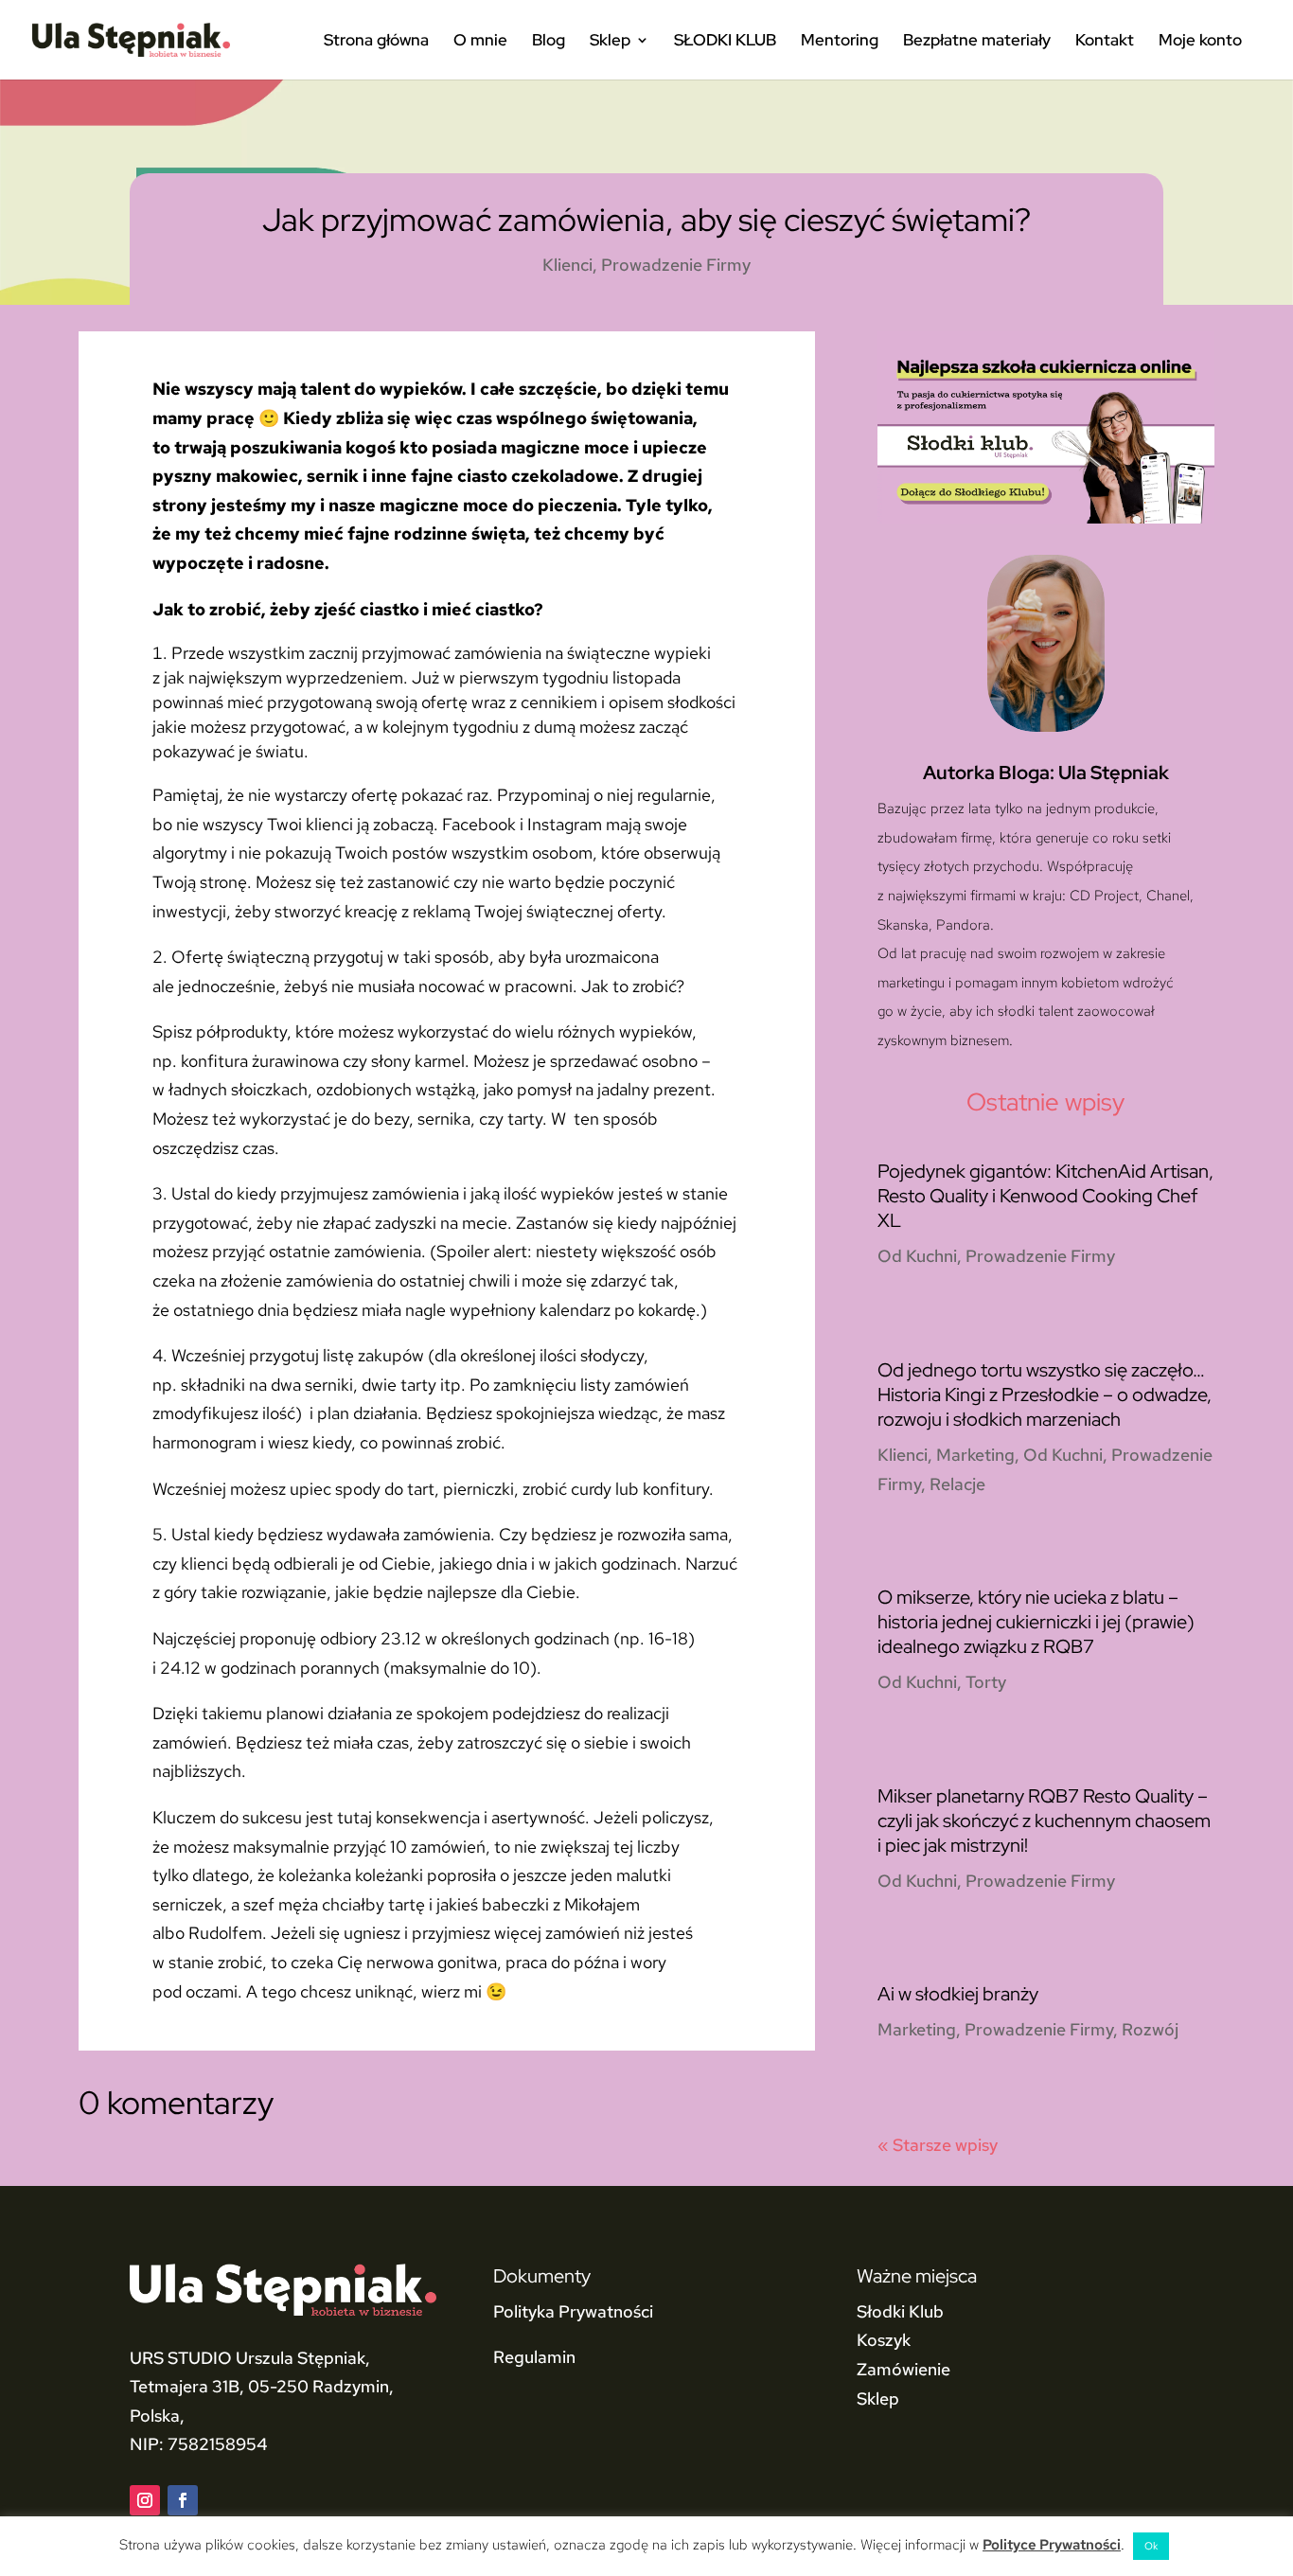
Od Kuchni (917, 1256)
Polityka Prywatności (573, 2311)
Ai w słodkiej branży (958, 1994)
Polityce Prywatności (1052, 2545)
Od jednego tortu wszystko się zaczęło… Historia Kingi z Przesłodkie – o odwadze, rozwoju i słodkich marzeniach (1045, 1395)
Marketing (975, 1455)
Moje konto (1200, 42)
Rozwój (1150, 2029)
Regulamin (534, 2357)
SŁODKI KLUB (725, 42)
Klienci (567, 265)
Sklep (610, 42)
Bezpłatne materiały (977, 42)
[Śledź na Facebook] (183, 2500)
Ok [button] (1151, 2546)
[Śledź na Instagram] (145, 2500)
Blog (549, 42)
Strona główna (376, 42)
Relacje (957, 1484)
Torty (986, 1682)
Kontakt (1105, 42)
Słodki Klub (900, 2311)
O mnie (480, 42)
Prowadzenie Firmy (676, 265)
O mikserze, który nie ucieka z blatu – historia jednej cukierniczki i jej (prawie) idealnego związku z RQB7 (1036, 1622)
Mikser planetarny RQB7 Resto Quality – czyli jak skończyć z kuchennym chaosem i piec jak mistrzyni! (1044, 1821)
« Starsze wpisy (938, 2145)
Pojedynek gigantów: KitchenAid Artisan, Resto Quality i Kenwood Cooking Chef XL (1045, 1196)
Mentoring (840, 42)
